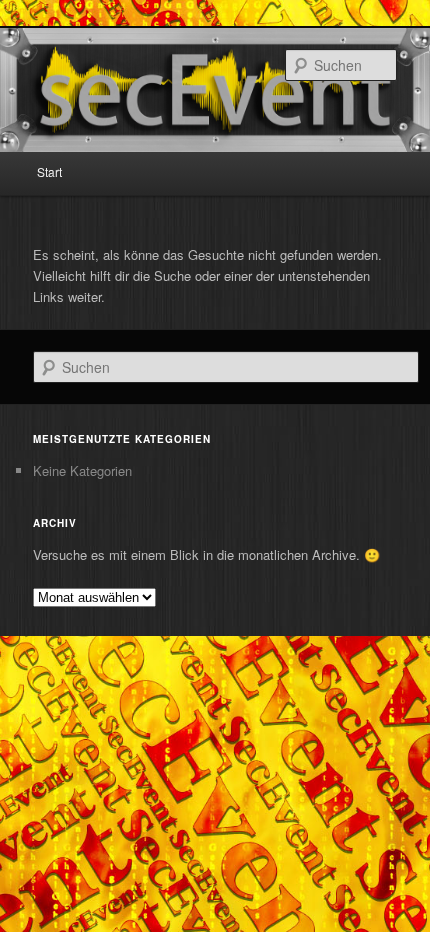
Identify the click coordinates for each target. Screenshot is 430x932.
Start (49, 171)
